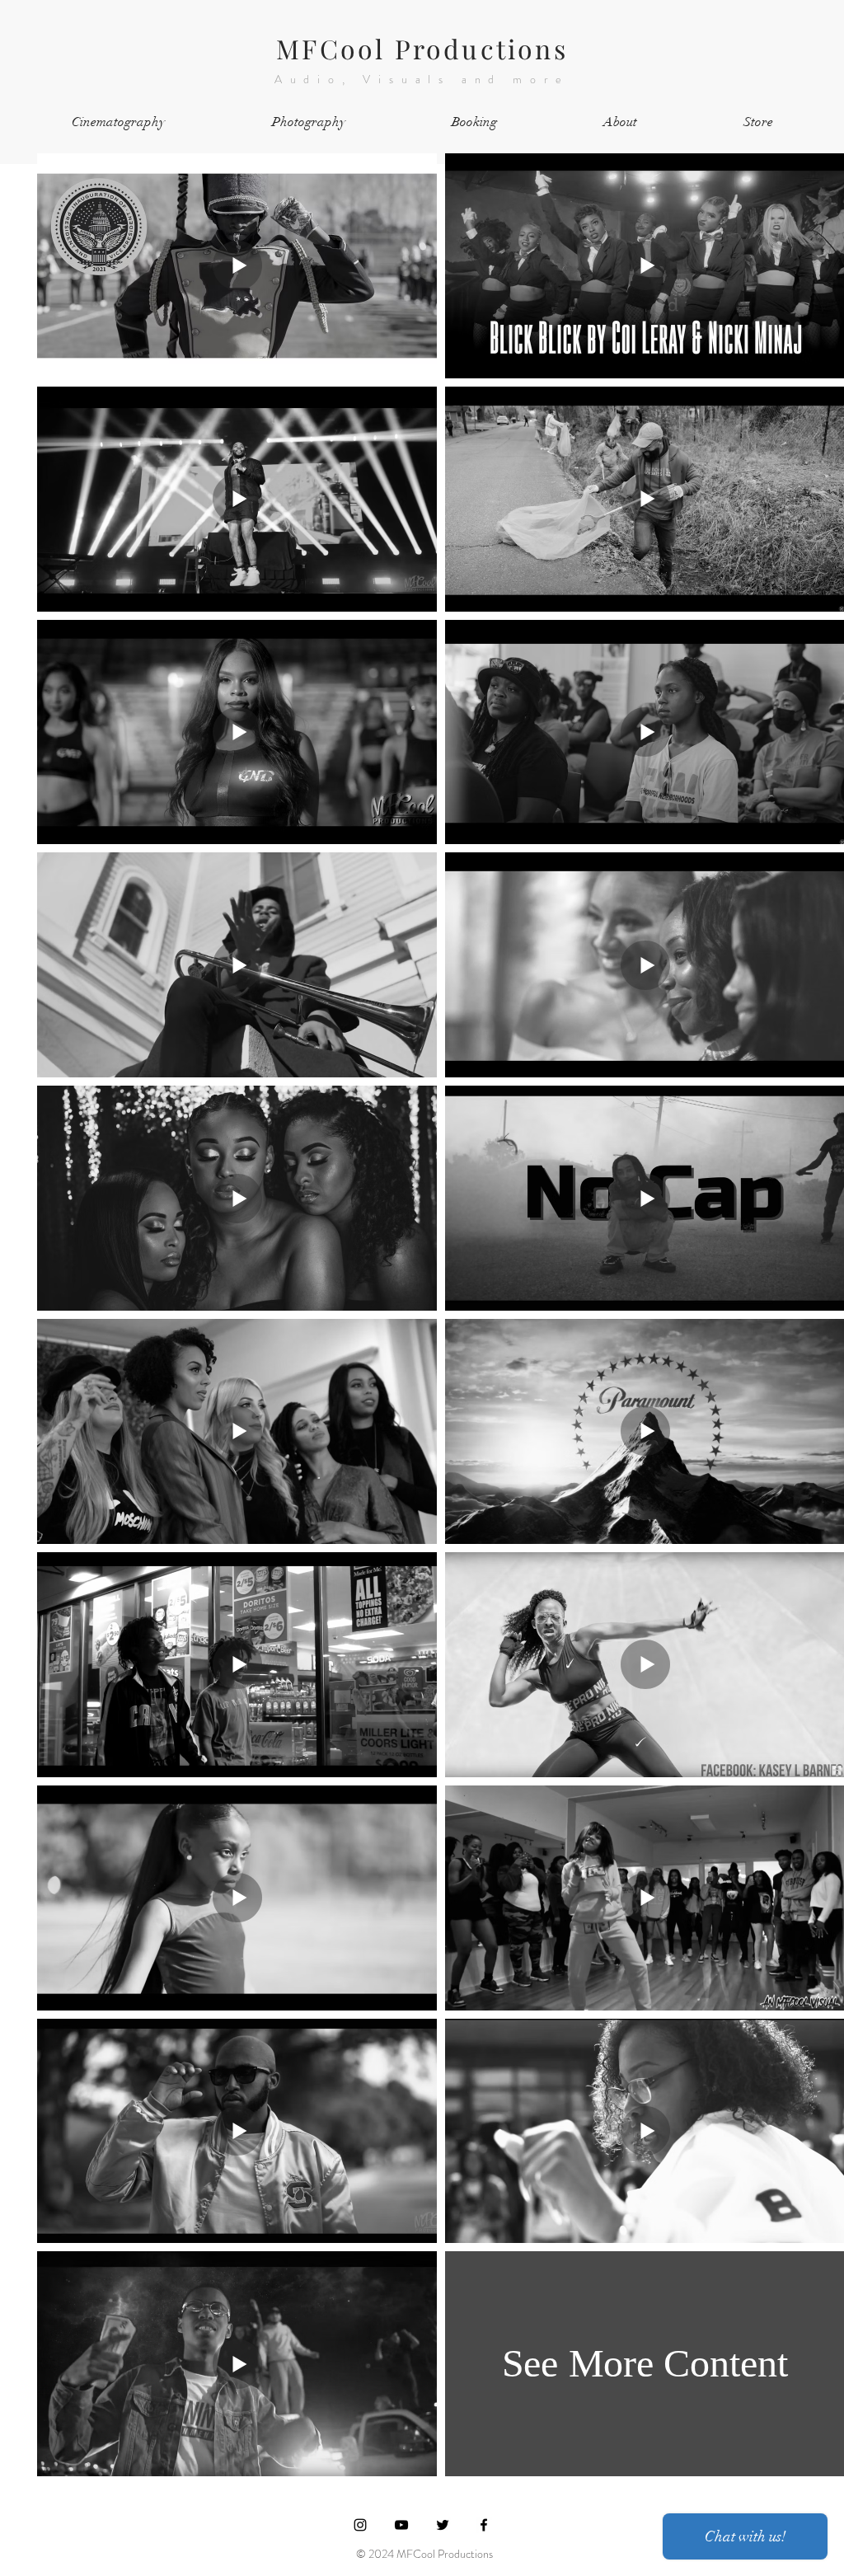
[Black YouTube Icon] (401, 2525)
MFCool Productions (422, 48)
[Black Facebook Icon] (484, 2525)
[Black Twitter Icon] (443, 2525)
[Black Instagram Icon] (360, 2525)
